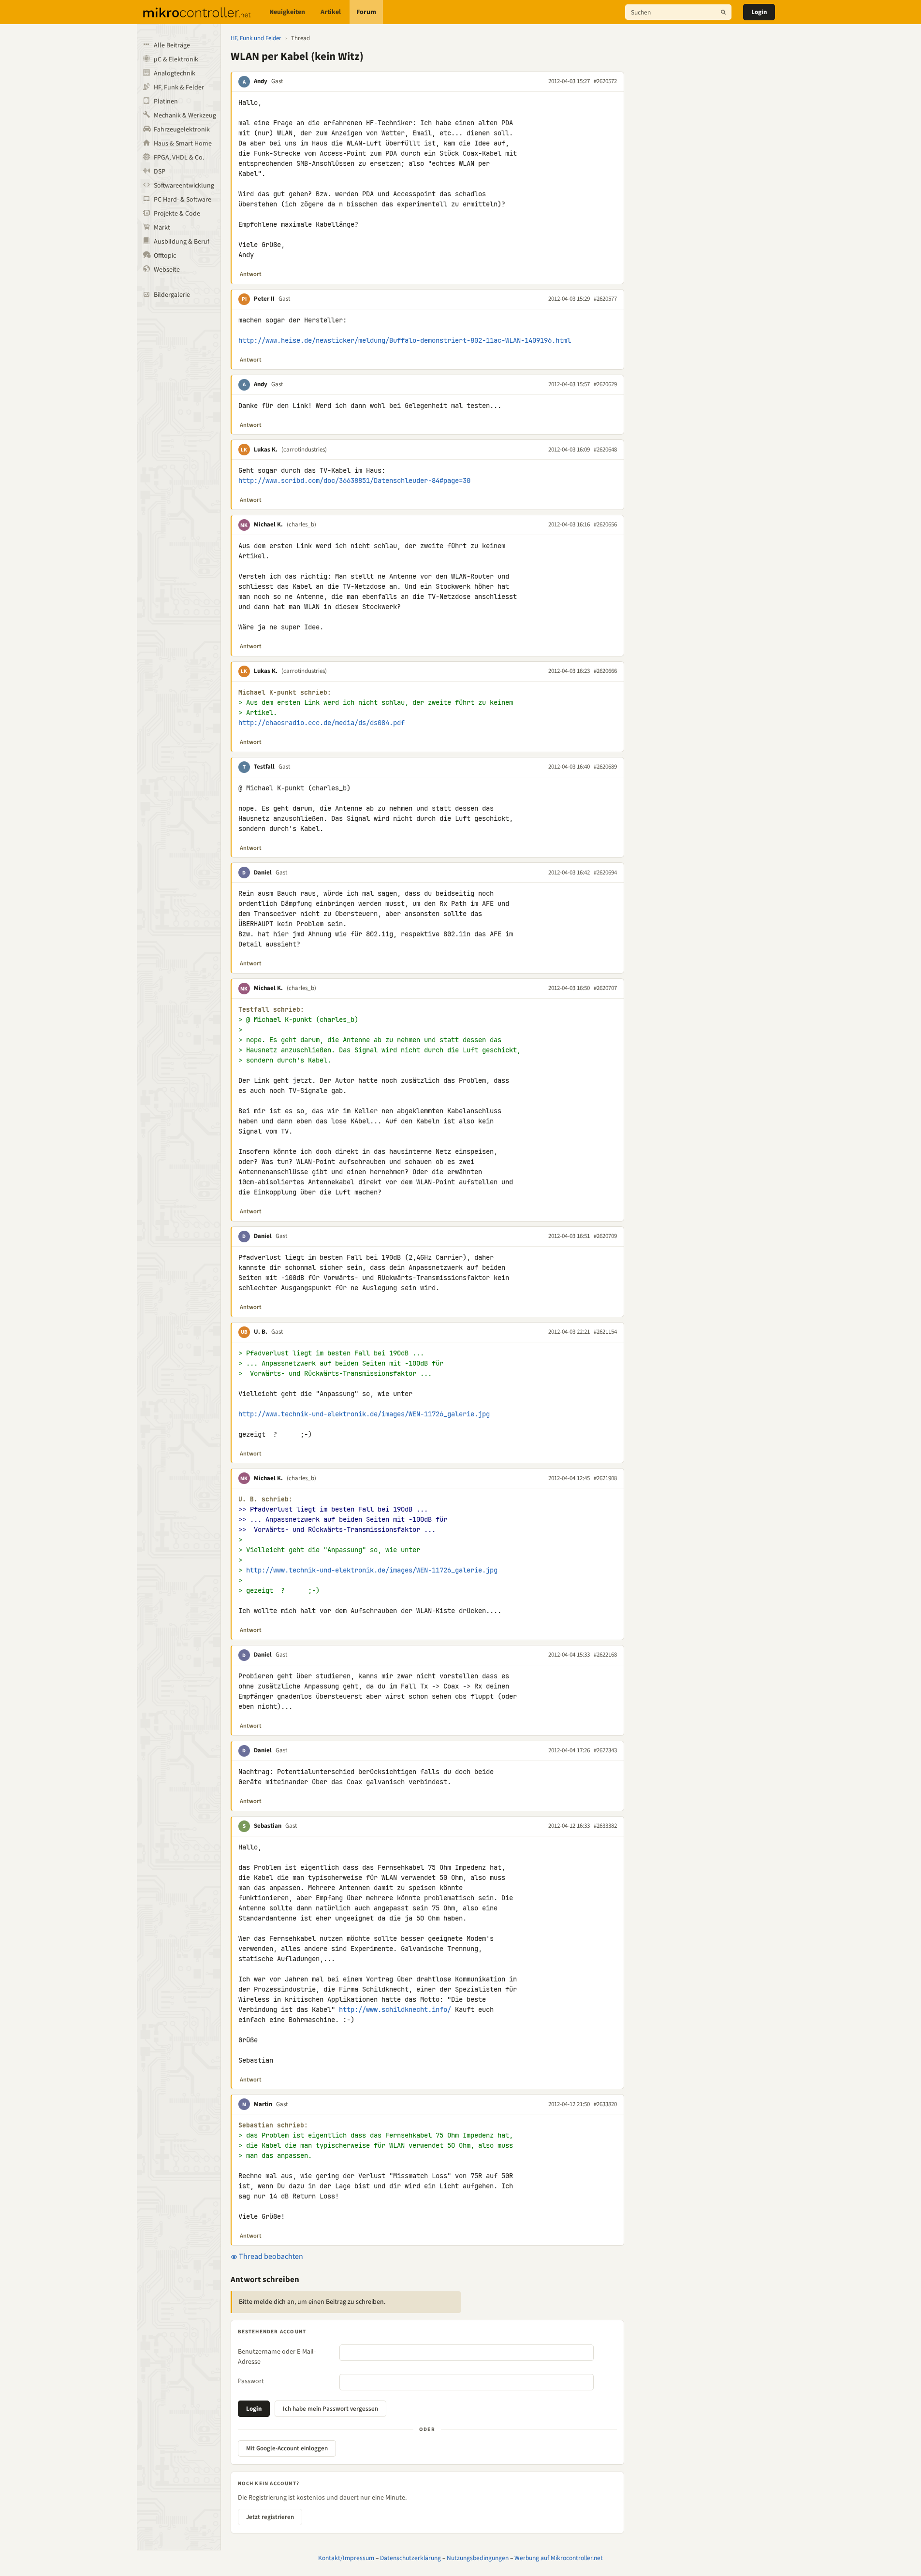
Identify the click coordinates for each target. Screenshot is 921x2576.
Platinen (166, 102)
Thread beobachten (270, 2256)
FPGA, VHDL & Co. (179, 158)
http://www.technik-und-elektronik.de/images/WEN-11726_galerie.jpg (364, 1414)
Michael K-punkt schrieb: (285, 692)
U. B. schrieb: (265, 1499)
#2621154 (605, 1332)
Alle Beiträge (172, 45)
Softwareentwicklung (184, 186)
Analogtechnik (175, 73)
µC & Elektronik (176, 59)
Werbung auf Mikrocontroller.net (559, 2558)
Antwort (251, 274)
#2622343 (605, 1750)
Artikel (331, 12)
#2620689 (605, 767)
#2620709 (605, 1236)
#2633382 (605, 1826)
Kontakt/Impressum (346, 2558)
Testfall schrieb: (271, 1010)
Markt (162, 228)
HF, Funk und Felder (256, 38)
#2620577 (605, 299)
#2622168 (605, 1655)
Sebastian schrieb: (273, 2125)
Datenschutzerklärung (410, 2558)
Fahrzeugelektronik (182, 130)
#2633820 (605, 2104)
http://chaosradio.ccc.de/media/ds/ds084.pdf (322, 723)
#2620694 (605, 873)
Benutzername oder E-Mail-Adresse (277, 2357)
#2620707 (605, 988)
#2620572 (605, 81)
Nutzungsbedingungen (478, 2558)
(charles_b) (301, 524)
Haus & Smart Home (183, 144)
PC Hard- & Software (183, 200)
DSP (160, 172)
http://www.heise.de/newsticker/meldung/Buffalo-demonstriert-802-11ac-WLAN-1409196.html (405, 340)
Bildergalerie (172, 295)
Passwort (251, 2381)
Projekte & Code (177, 214)
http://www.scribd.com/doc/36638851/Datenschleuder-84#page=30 (354, 480)
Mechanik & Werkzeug (185, 116)
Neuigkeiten (287, 12)
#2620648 (605, 450)
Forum (366, 12)
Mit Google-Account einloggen (287, 2448)
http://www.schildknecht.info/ (395, 2009)
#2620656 (605, 524)
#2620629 (605, 384)
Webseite (167, 270)
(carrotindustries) (304, 450)
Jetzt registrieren (270, 2517)
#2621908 (605, 1478)
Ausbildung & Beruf (182, 242)
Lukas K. (266, 450)
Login (759, 12)
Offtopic (165, 256)
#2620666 (605, 671)
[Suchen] (723, 12)
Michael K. (268, 524)
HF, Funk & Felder (179, 87)
